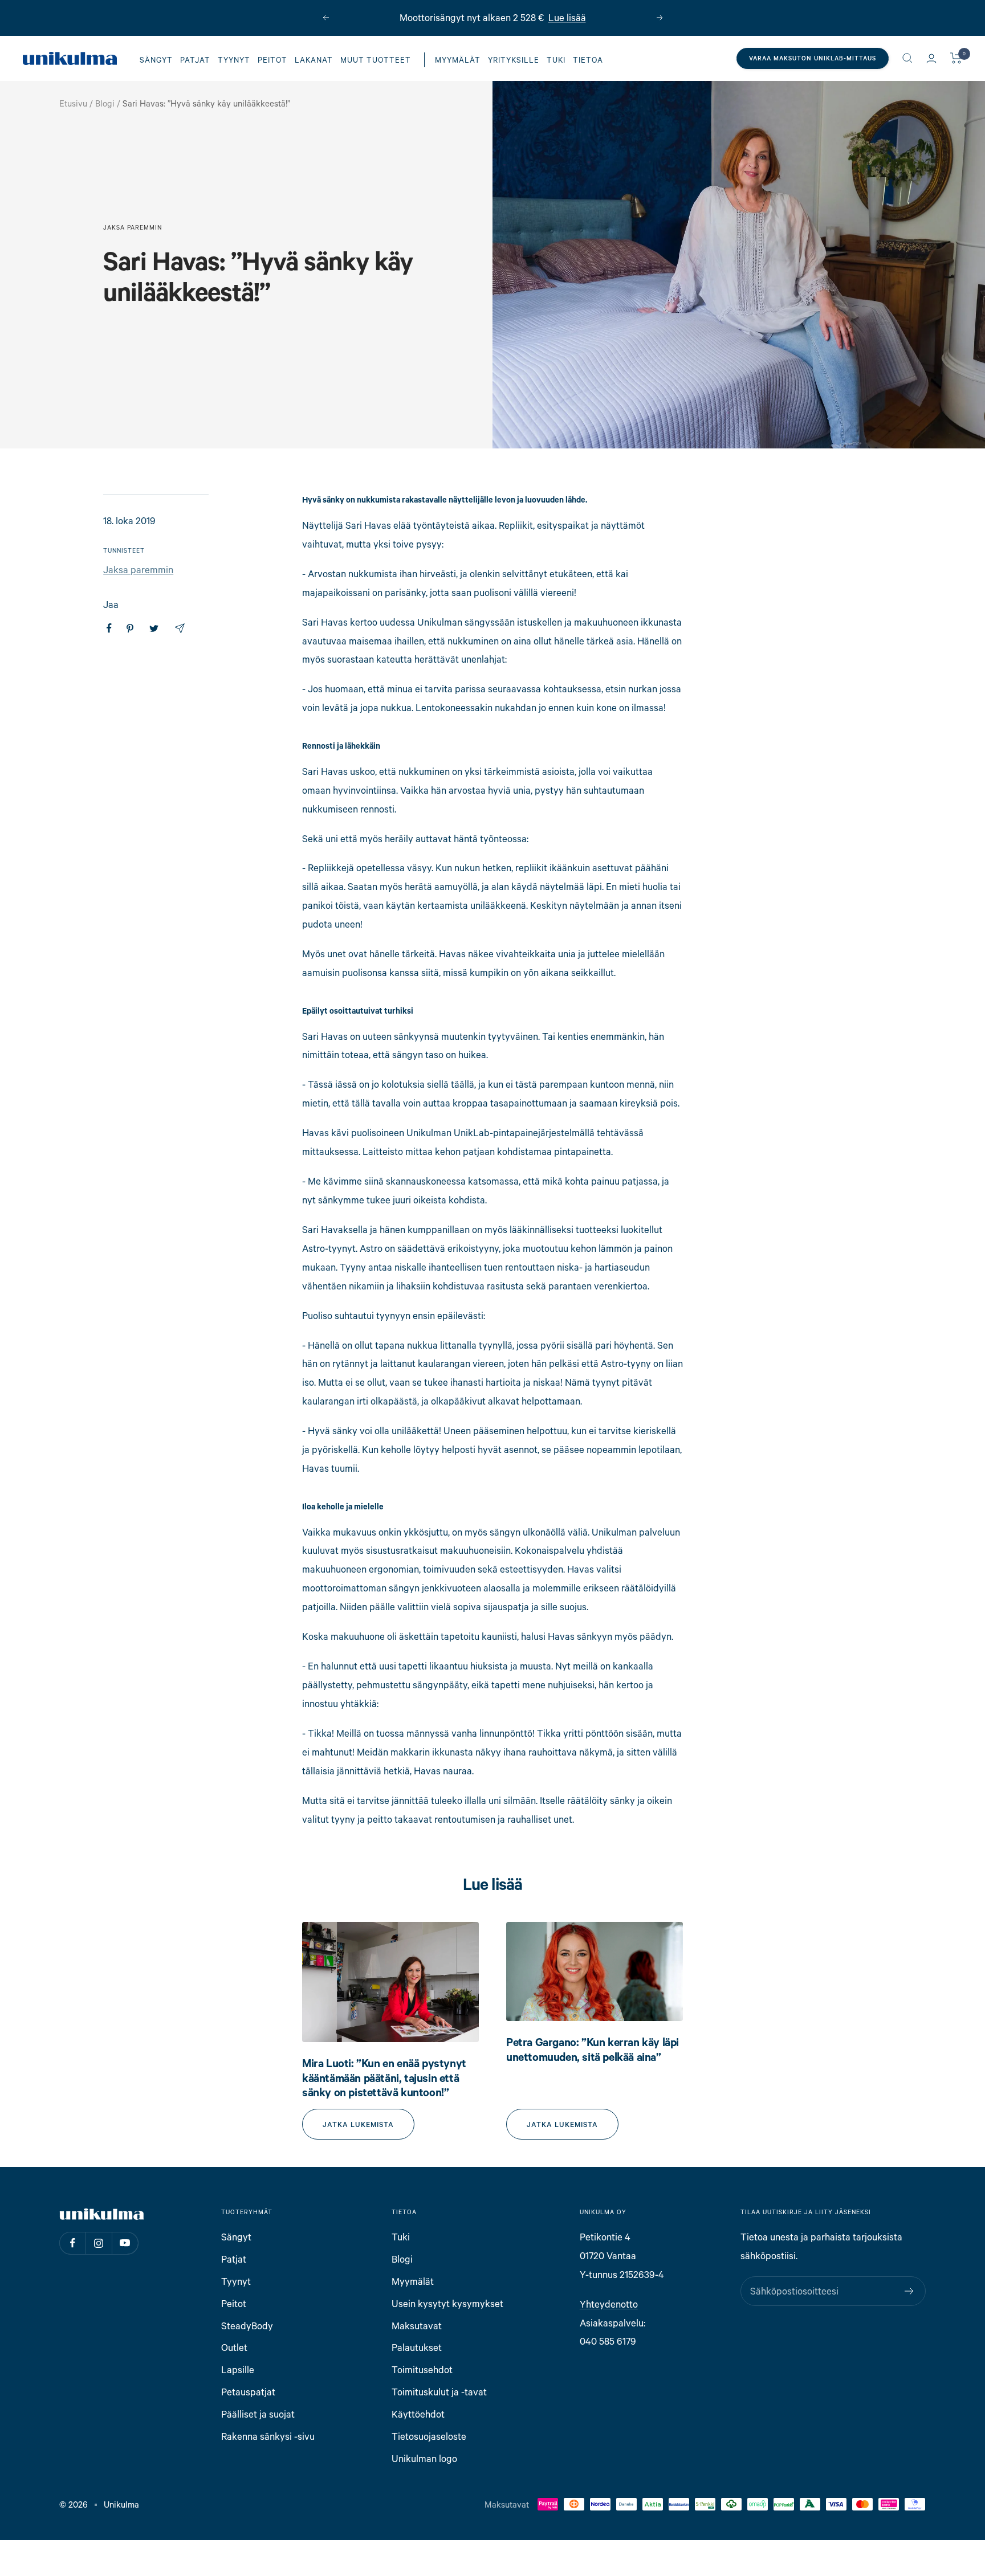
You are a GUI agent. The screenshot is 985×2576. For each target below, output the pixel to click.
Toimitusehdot (422, 2369)
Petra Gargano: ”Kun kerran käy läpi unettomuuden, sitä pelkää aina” (593, 2049)
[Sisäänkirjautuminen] (931, 58)
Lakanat (314, 60)
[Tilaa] (909, 2291)
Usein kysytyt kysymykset (447, 2303)
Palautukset (417, 2347)
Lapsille (238, 2369)
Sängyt (156, 60)
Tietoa (588, 60)
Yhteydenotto (609, 2304)
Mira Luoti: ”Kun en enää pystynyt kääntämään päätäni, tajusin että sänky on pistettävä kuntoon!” (384, 2077)
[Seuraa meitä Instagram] (99, 2243)
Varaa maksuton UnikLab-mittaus (813, 58)
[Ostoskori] (956, 58)
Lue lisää (567, 17)
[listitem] (109, 628)
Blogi (105, 103)
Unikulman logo (424, 2458)
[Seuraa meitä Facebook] (72, 2243)
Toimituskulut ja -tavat (439, 2392)
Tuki (556, 60)
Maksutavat (417, 2326)
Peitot (272, 60)
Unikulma (121, 2504)
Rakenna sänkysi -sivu (268, 2436)
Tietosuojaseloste (429, 2436)
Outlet (234, 2347)
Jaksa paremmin (133, 227)
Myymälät (458, 60)
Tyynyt (234, 60)
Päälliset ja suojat (258, 2414)
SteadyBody (247, 2326)
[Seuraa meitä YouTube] (125, 2243)
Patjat (195, 60)
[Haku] (907, 58)
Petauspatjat (248, 2392)
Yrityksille (514, 60)
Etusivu (73, 103)
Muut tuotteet (376, 60)
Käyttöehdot (418, 2414)
